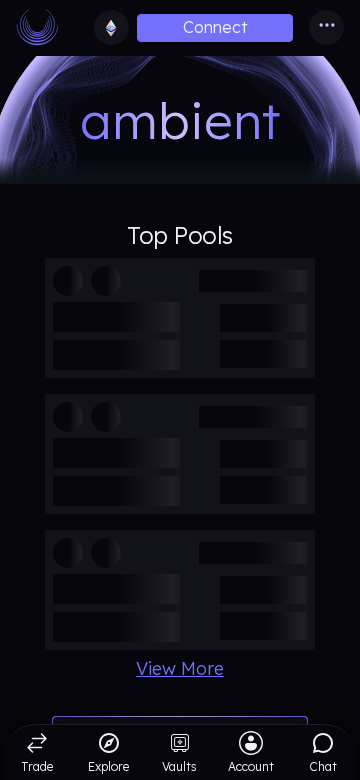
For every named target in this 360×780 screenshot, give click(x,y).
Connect (215, 27)
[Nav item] (326, 27)
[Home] (46, 28)
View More (180, 669)
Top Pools (180, 235)
